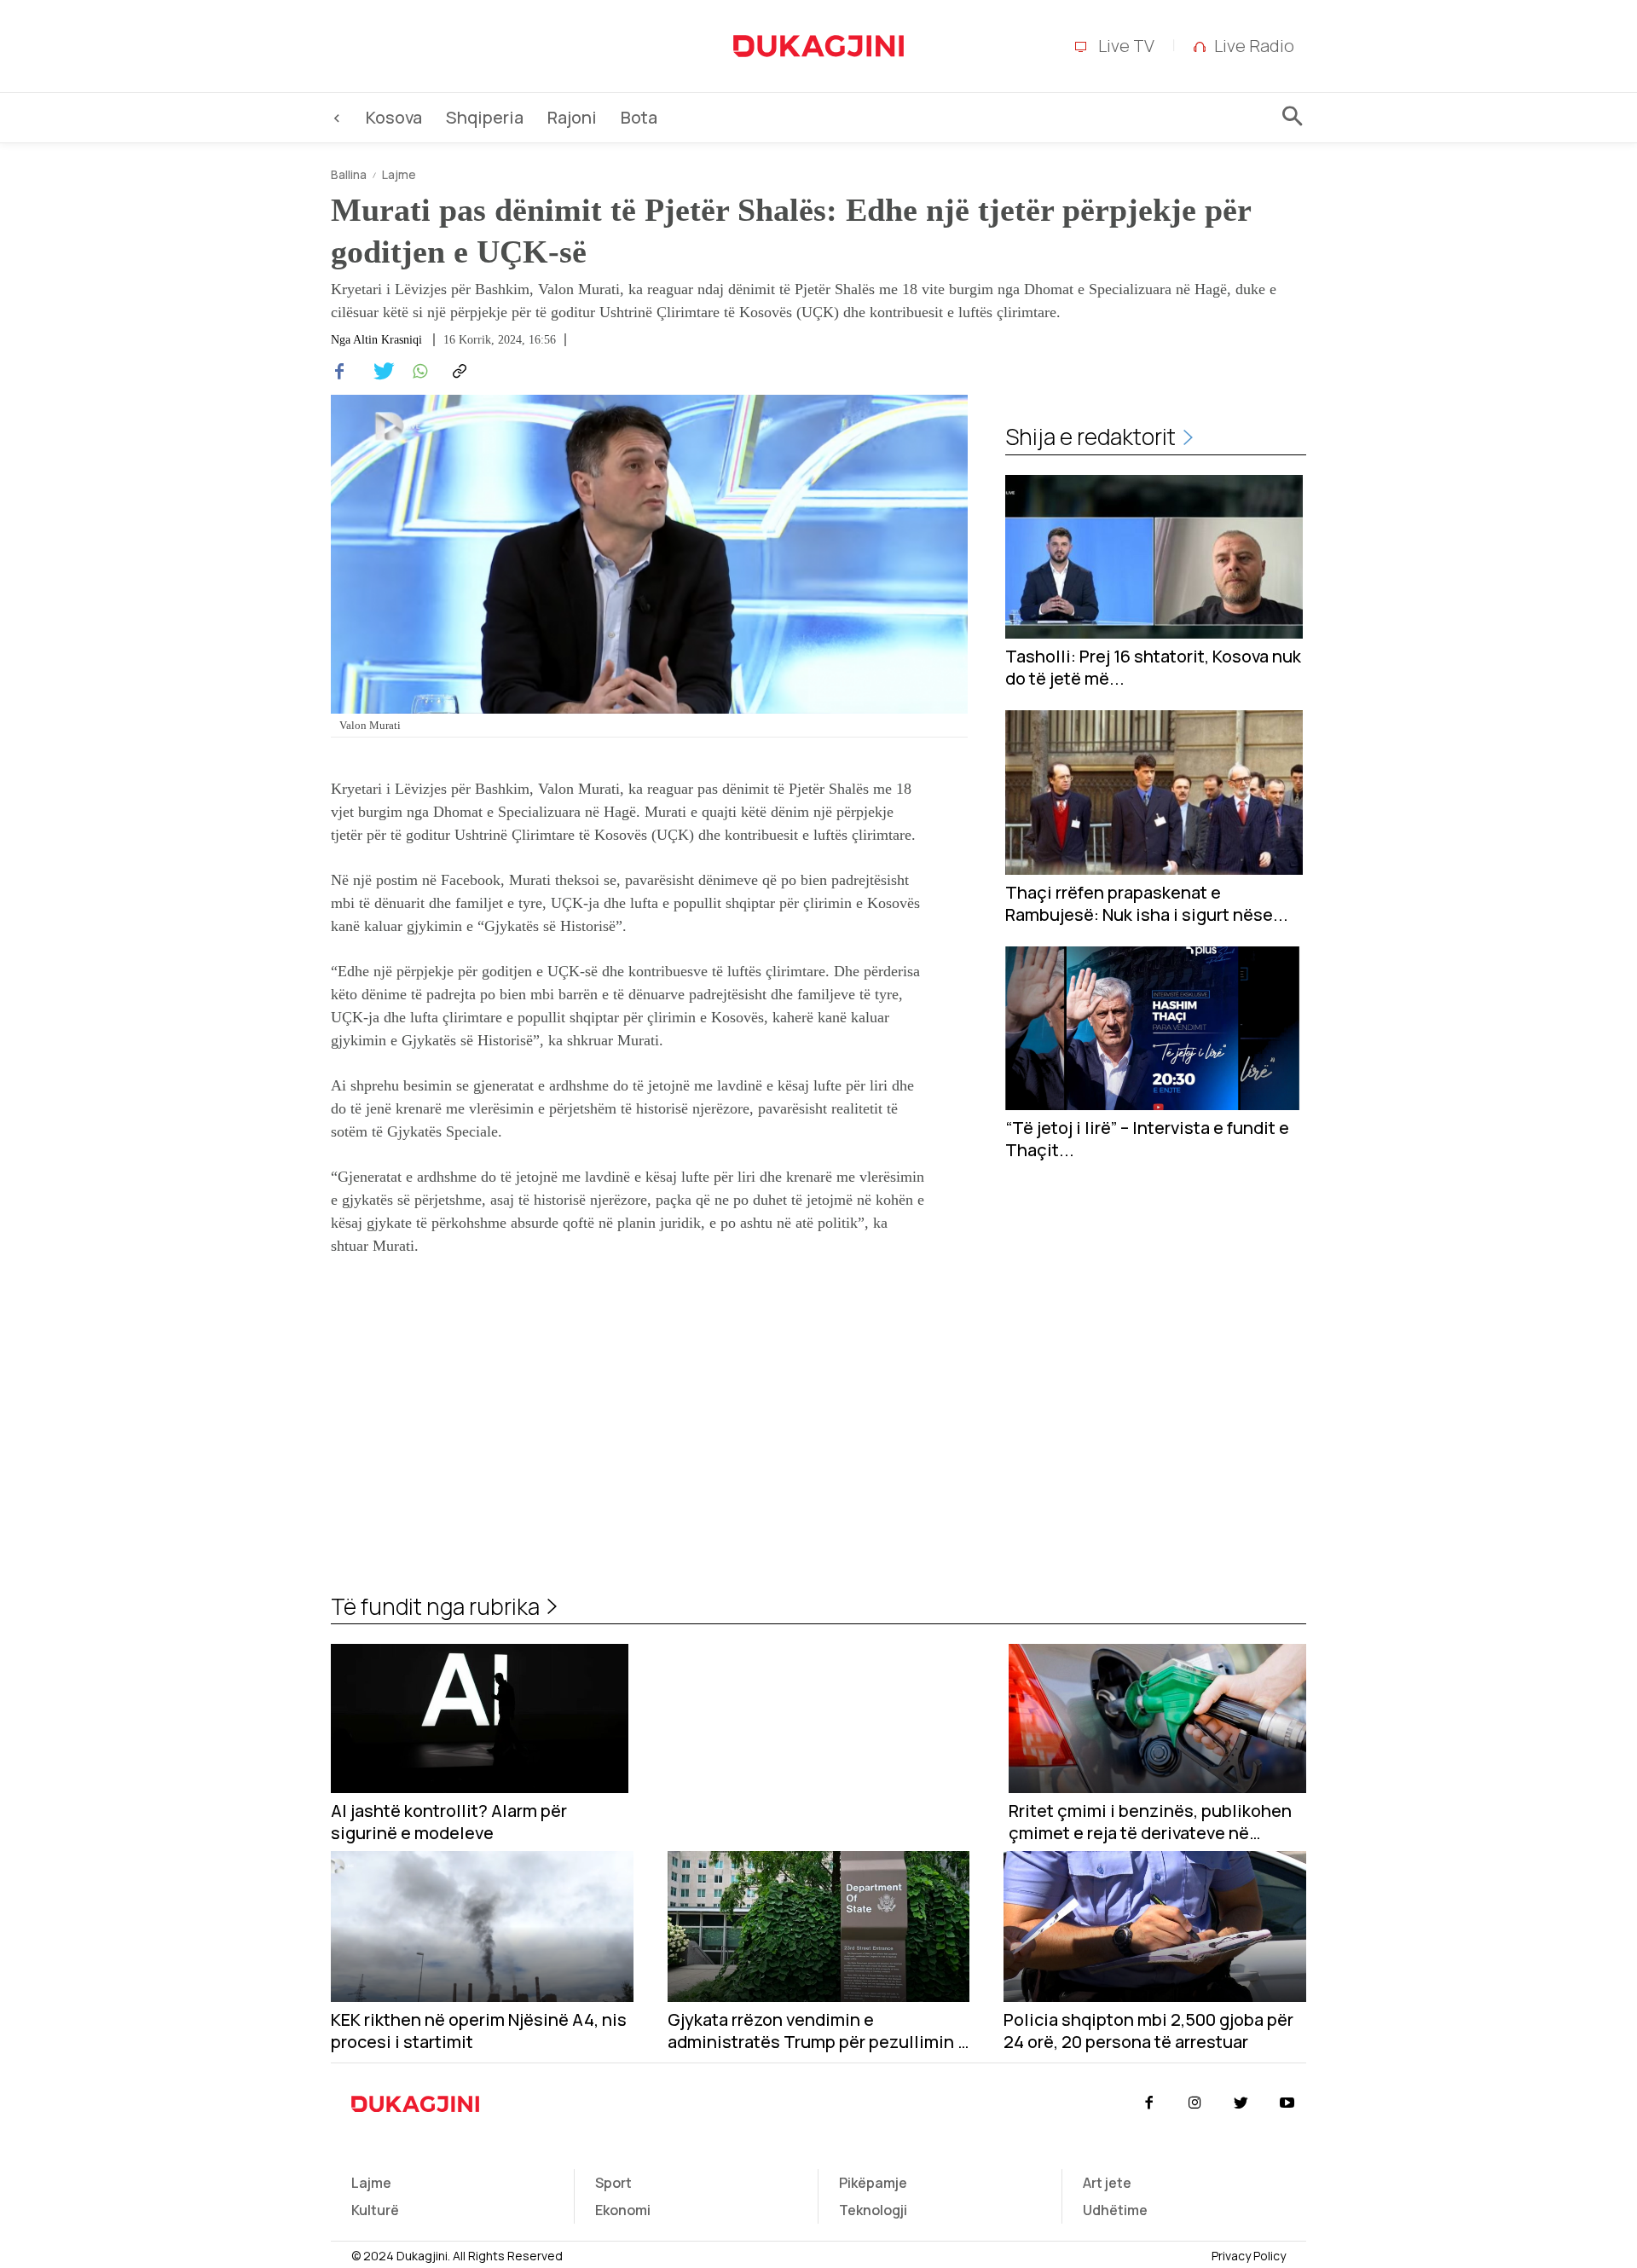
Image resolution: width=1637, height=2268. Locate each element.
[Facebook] (339, 372)
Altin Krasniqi (388, 340)
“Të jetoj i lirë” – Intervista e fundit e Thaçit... (1147, 1139)
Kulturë (375, 2210)
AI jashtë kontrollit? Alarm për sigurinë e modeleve (449, 1822)
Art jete (1107, 2183)
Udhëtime (1115, 2210)
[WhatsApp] (418, 372)
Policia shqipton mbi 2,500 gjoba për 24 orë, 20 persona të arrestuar (1148, 2031)
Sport (613, 2183)
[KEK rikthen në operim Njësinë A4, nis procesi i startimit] (482, 1927)
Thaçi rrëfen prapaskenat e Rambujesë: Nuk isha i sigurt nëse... (1147, 904)
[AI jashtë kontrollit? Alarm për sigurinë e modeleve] (480, 1718)
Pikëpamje (873, 2183)
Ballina (349, 174)
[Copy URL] (457, 372)
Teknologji (873, 2210)
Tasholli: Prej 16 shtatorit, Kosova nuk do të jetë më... (1153, 668)
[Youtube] (1287, 2103)
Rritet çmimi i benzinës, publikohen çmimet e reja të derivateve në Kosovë (1150, 1822)
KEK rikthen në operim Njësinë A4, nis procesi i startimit (479, 2031)
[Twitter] (379, 372)
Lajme (399, 174)
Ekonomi (623, 2210)
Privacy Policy (1249, 2256)
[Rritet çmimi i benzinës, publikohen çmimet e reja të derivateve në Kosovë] (1157, 1718)
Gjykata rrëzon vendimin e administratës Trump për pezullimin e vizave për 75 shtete (818, 2031)
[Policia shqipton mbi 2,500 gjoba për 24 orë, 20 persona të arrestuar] (1155, 1927)
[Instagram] (1194, 2103)
